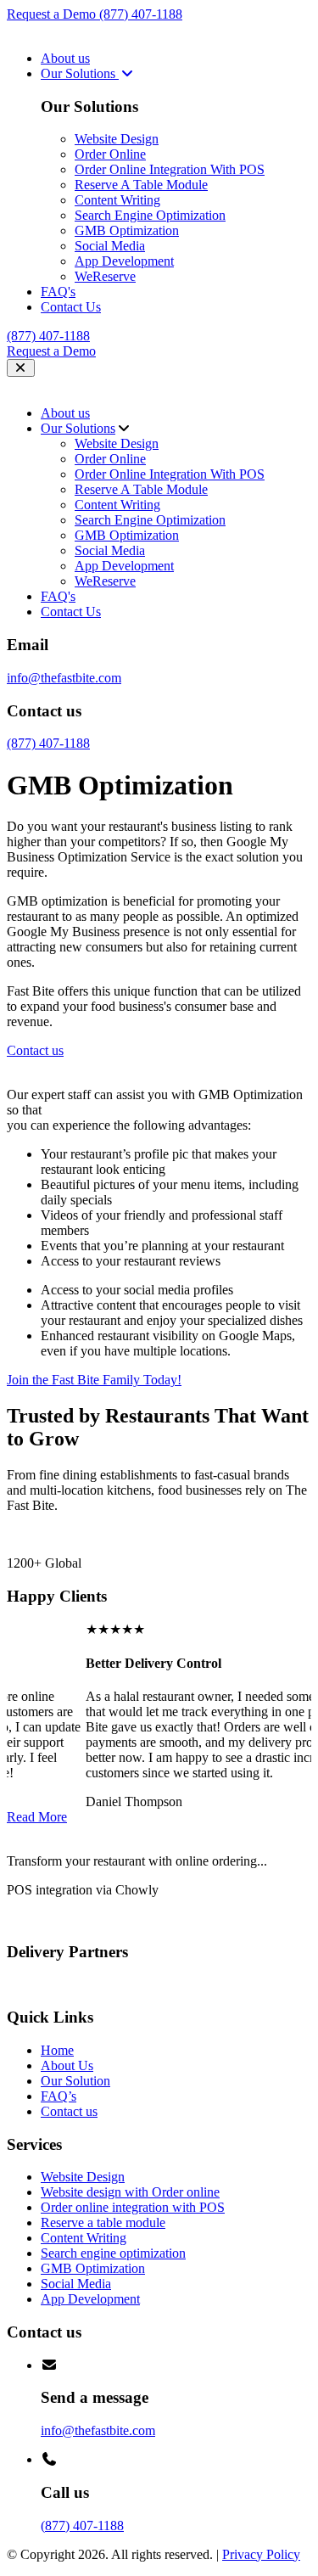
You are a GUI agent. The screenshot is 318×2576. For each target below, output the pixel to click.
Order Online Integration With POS (170, 169)
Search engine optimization (113, 2253)
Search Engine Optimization (150, 215)
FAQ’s (59, 2096)
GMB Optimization (127, 230)
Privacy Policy (261, 2554)
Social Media (110, 246)
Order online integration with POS (133, 2207)
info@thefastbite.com (64, 678)
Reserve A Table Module (141, 185)
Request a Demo (53, 14)
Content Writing (117, 200)
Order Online (110, 154)
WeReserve (105, 276)
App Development (124, 261)
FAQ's (58, 292)
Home (57, 2050)
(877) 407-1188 (141, 14)
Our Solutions (80, 73)
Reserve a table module (103, 2222)
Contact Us (71, 307)
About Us (67, 2065)
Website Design (117, 139)
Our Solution (75, 2081)
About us (65, 58)
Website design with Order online (130, 2192)
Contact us (69, 2111)
